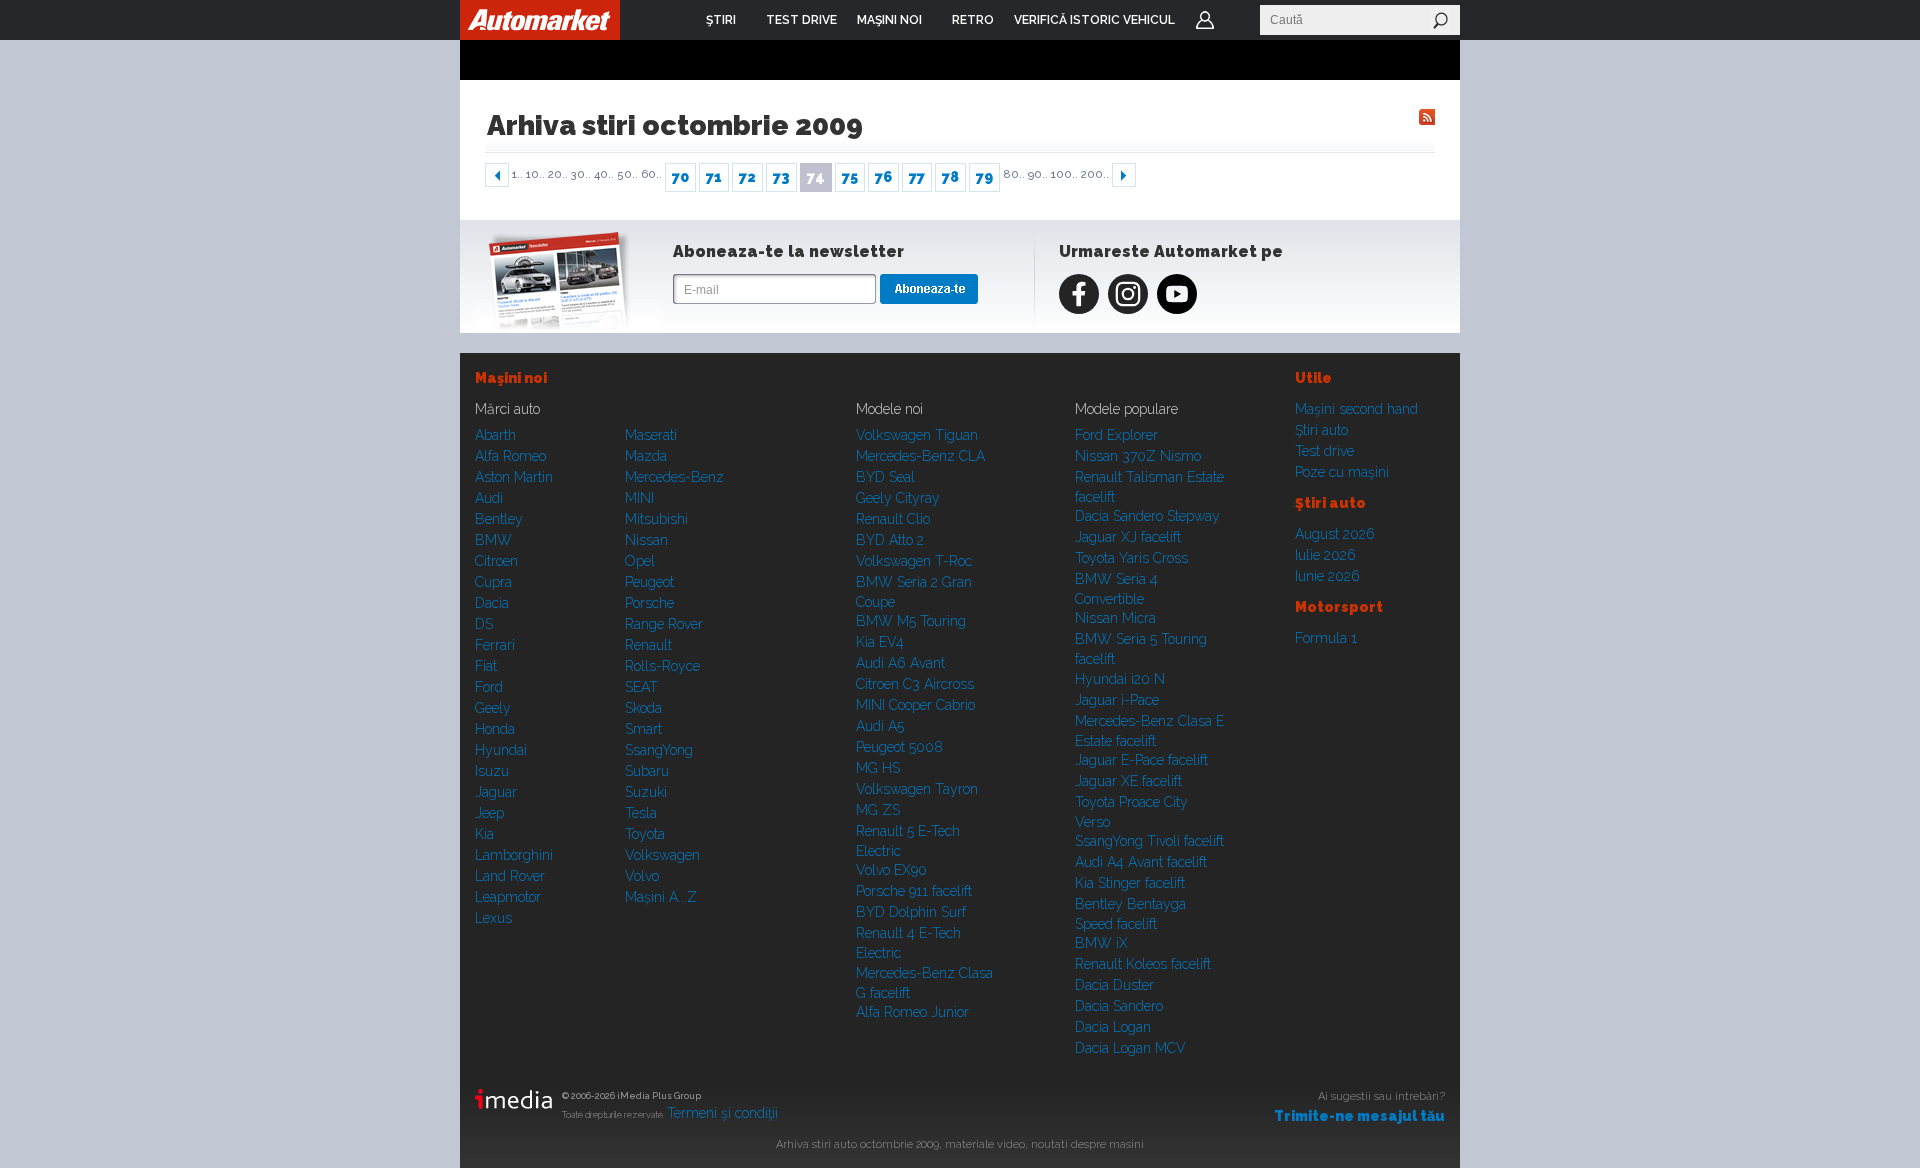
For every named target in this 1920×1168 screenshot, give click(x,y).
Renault (648, 645)
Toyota (645, 834)
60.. (651, 174)
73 (781, 177)
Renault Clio (893, 519)
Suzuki (646, 792)
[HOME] (540, 20)
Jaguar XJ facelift (1128, 537)
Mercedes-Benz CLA (920, 456)
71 (714, 177)
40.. (604, 174)
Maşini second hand (1356, 409)
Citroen (496, 561)
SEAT (641, 687)
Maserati (651, 435)
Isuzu (492, 771)
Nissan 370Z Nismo (1138, 456)
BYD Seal (885, 477)
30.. (581, 174)
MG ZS (878, 810)
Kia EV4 (880, 642)
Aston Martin (514, 477)
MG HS (878, 768)
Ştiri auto (1321, 430)
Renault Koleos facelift (1143, 964)
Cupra (493, 582)
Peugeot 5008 (899, 747)
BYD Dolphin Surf (911, 912)
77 (917, 177)
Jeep (489, 813)
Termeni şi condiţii (722, 1113)
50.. (627, 174)
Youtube (1177, 294)
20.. (558, 174)
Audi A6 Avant (900, 663)
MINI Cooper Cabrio (915, 705)
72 (747, 177)
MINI (639, 498)
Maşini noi (511, 378)
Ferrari (495, 645)
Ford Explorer (1116, 435)
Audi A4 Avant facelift (1141, 862)
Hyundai (501, 750)
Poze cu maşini (1342, 472)
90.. (1038, 174)
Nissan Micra (1115, 618)
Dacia (492, 603)
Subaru (647, 771)
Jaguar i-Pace (1117, 700)
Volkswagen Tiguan (917, 435)
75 (850, 177)
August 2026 (1335, 534)
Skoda (643, 708)
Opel (640, 561)
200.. (1095, 174)
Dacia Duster (1114, 985)
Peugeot (649, 582)
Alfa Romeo (510, 456)
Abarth (495, 435)
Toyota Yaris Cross (1131, 558)
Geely (493, 708)
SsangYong (659, 750)
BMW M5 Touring (911, 621)
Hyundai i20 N (1120, 679)
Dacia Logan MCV (1130, 1048)
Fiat (486, 666)
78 (950, 177)
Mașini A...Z (661, 897)
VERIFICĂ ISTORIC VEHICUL (1094, 20)
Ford (489, 687)
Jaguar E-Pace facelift (1141, 760)
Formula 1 (1326, 638)
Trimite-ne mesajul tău (1359, 1116)
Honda (495, 729)
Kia (484, 834)
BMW (493, 540)
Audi (489, 498)
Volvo (642, 876)
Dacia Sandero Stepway (1147, 516)
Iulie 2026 (1325, 555)
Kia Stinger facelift (1130, 883)
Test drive (1324, 451)
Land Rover (510, 876)
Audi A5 (880, 726)
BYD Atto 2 (890, 540)
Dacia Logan (1113, 1027)
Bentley (499, 519)
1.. (517, 174)
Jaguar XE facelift (1128, 781)
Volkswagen (662, 855)
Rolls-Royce (662, 666)
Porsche (649, 603)
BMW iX (1101, 943)
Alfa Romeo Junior (912, 1012)
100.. (1064, 174)
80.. (1014, 174)
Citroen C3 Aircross (915, 684)
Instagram (1128, 294)
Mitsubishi (656, 519)
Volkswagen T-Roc (914, 561)
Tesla (641, 813)
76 (883, 177)
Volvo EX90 (891, 870)
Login (1205, 20)
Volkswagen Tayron (917, 789)
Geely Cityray (898, 498)
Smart (643, 729)
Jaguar (496, 792)
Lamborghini (514, 855)
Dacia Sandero (1119, 1006)
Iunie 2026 (1327, 576)
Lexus (493, 918)
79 (984, 177)
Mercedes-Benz (674, 477)
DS (484, 624)
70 (680, 177)
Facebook (1079, 294)
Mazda (646, 456)
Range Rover (664, 624)
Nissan (646, 540)
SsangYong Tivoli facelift (1149, 841)
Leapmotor (508, 897)
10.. (535, 174)
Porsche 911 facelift (914, 891)
